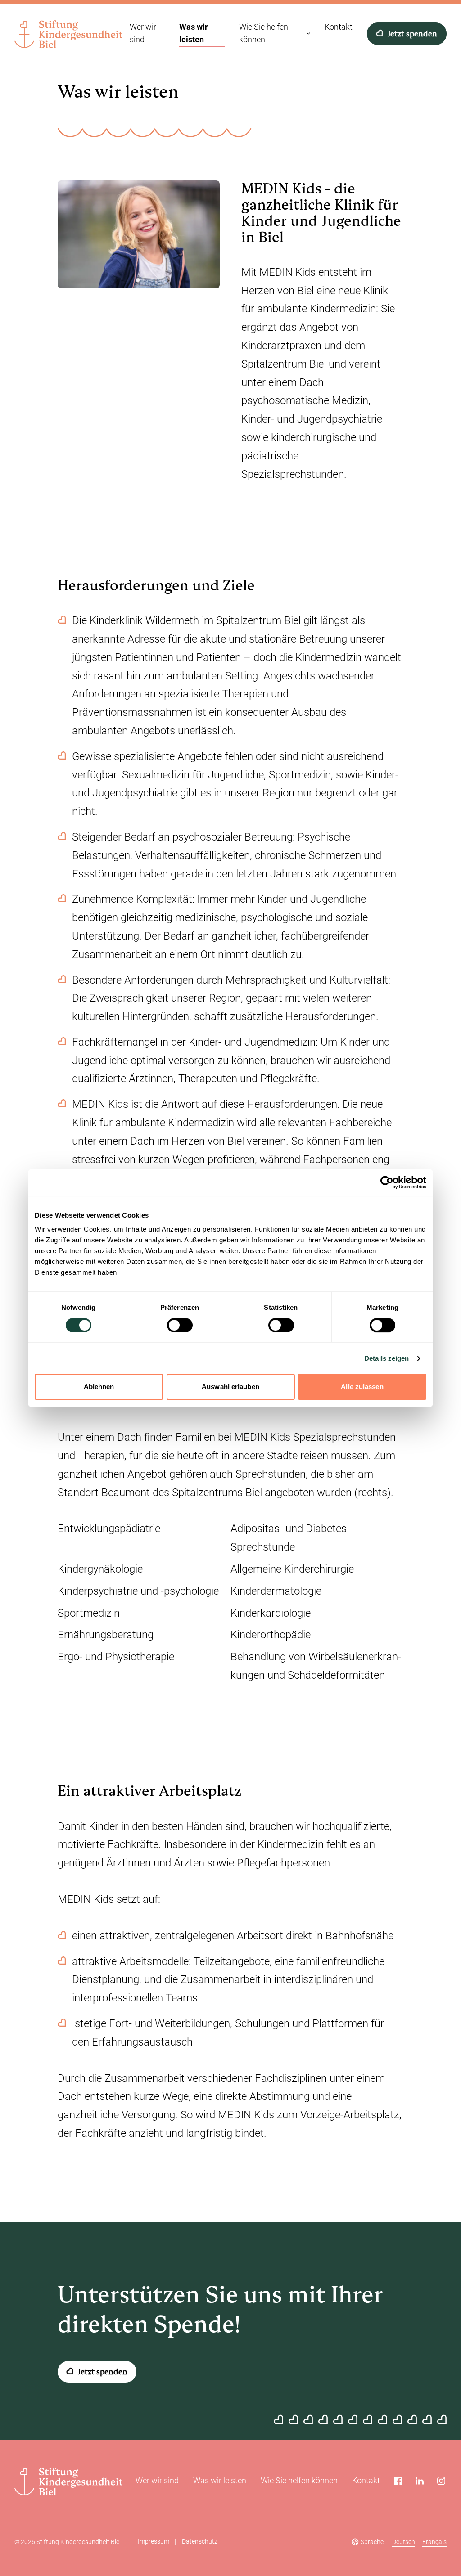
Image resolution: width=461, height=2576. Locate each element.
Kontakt (366, 2480)
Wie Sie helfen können (299, 2480)
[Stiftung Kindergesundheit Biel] (68, 34)
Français (434, 2542)
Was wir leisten (220, 2480)
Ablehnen (99, 1387)
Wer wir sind (157, 2480)
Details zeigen (386, 1358)
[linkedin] (420, 2481)
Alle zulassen (362, 1387)
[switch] (180, 1325)
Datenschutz (200, 2541)
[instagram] (441, 2481)
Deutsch (404, 2542)
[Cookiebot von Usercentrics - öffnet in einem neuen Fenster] (387, 1182)
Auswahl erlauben (230, 1387)
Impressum (154, 2541)
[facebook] (398, 2481)
